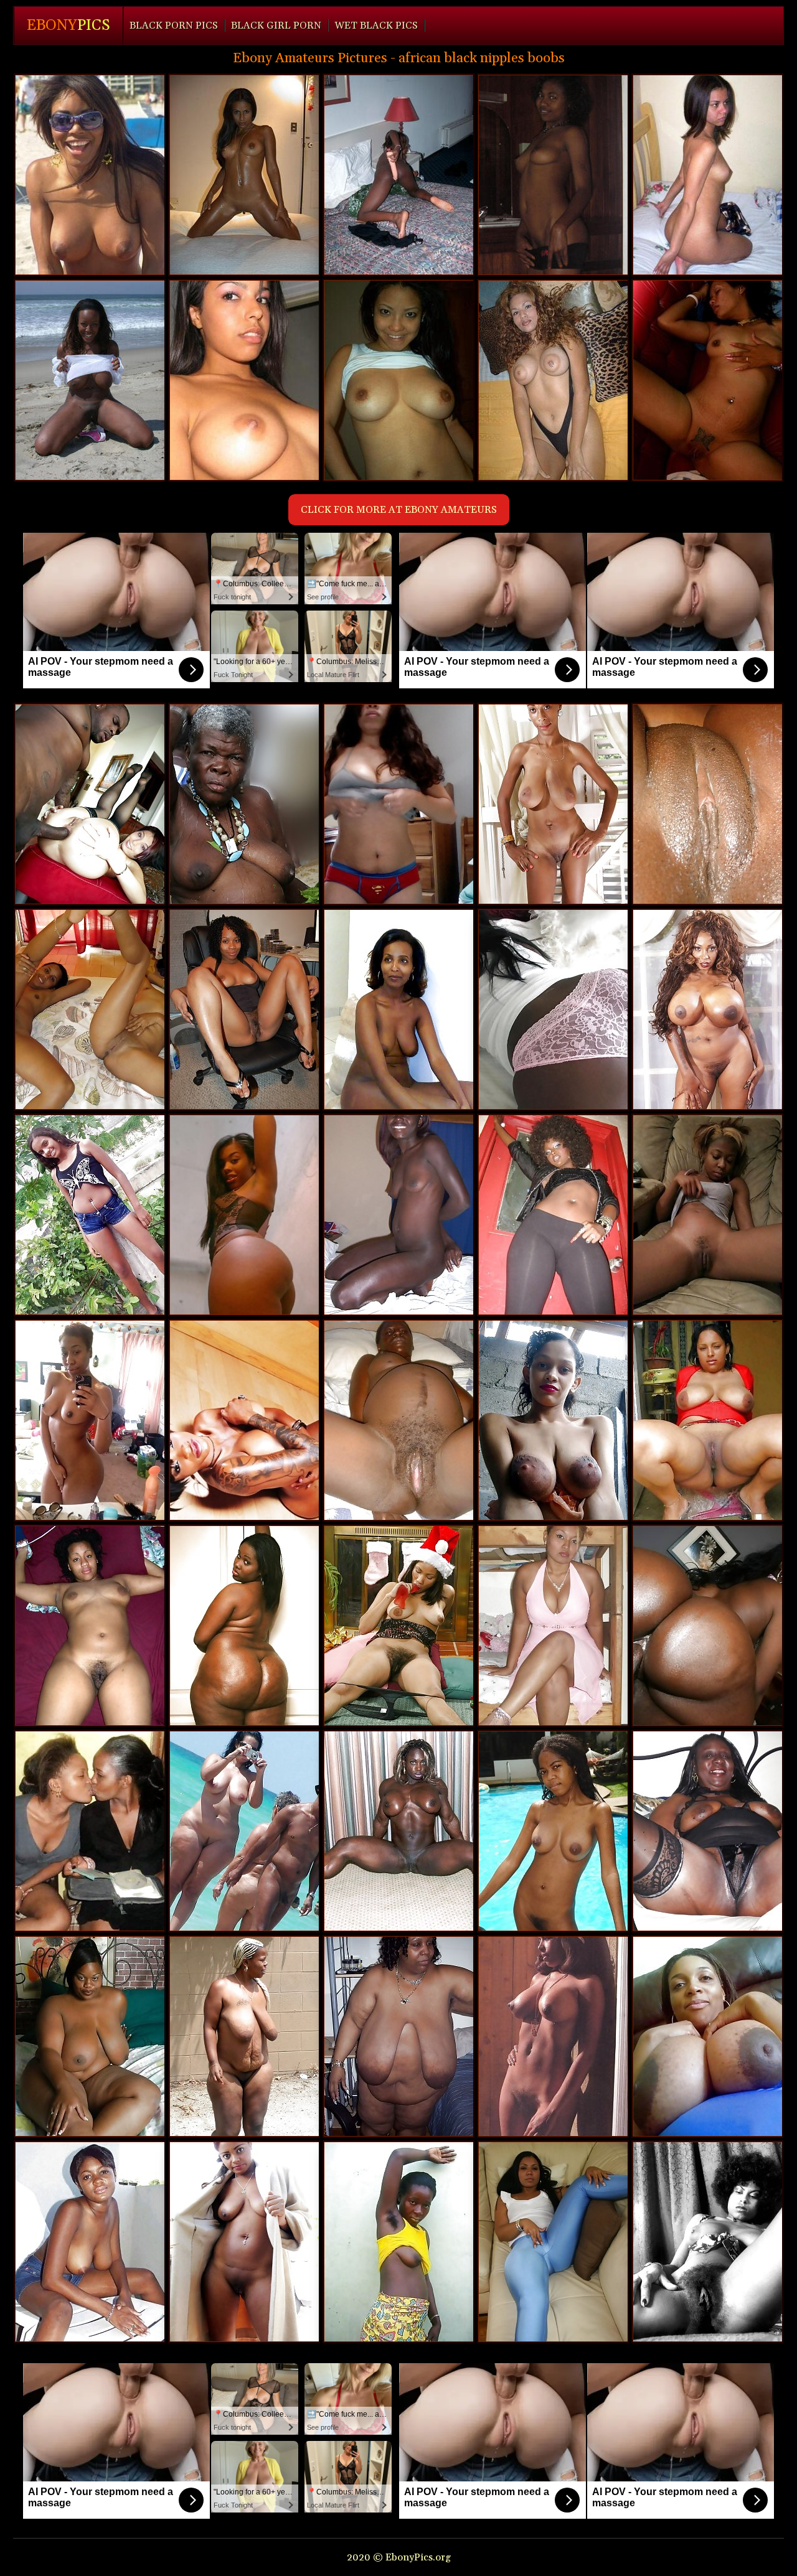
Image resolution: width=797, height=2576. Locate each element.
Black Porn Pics (174, 26)
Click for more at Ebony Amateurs (399, 510)
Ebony (68, 26)
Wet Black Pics (376, 26)
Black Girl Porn (276, 26)
